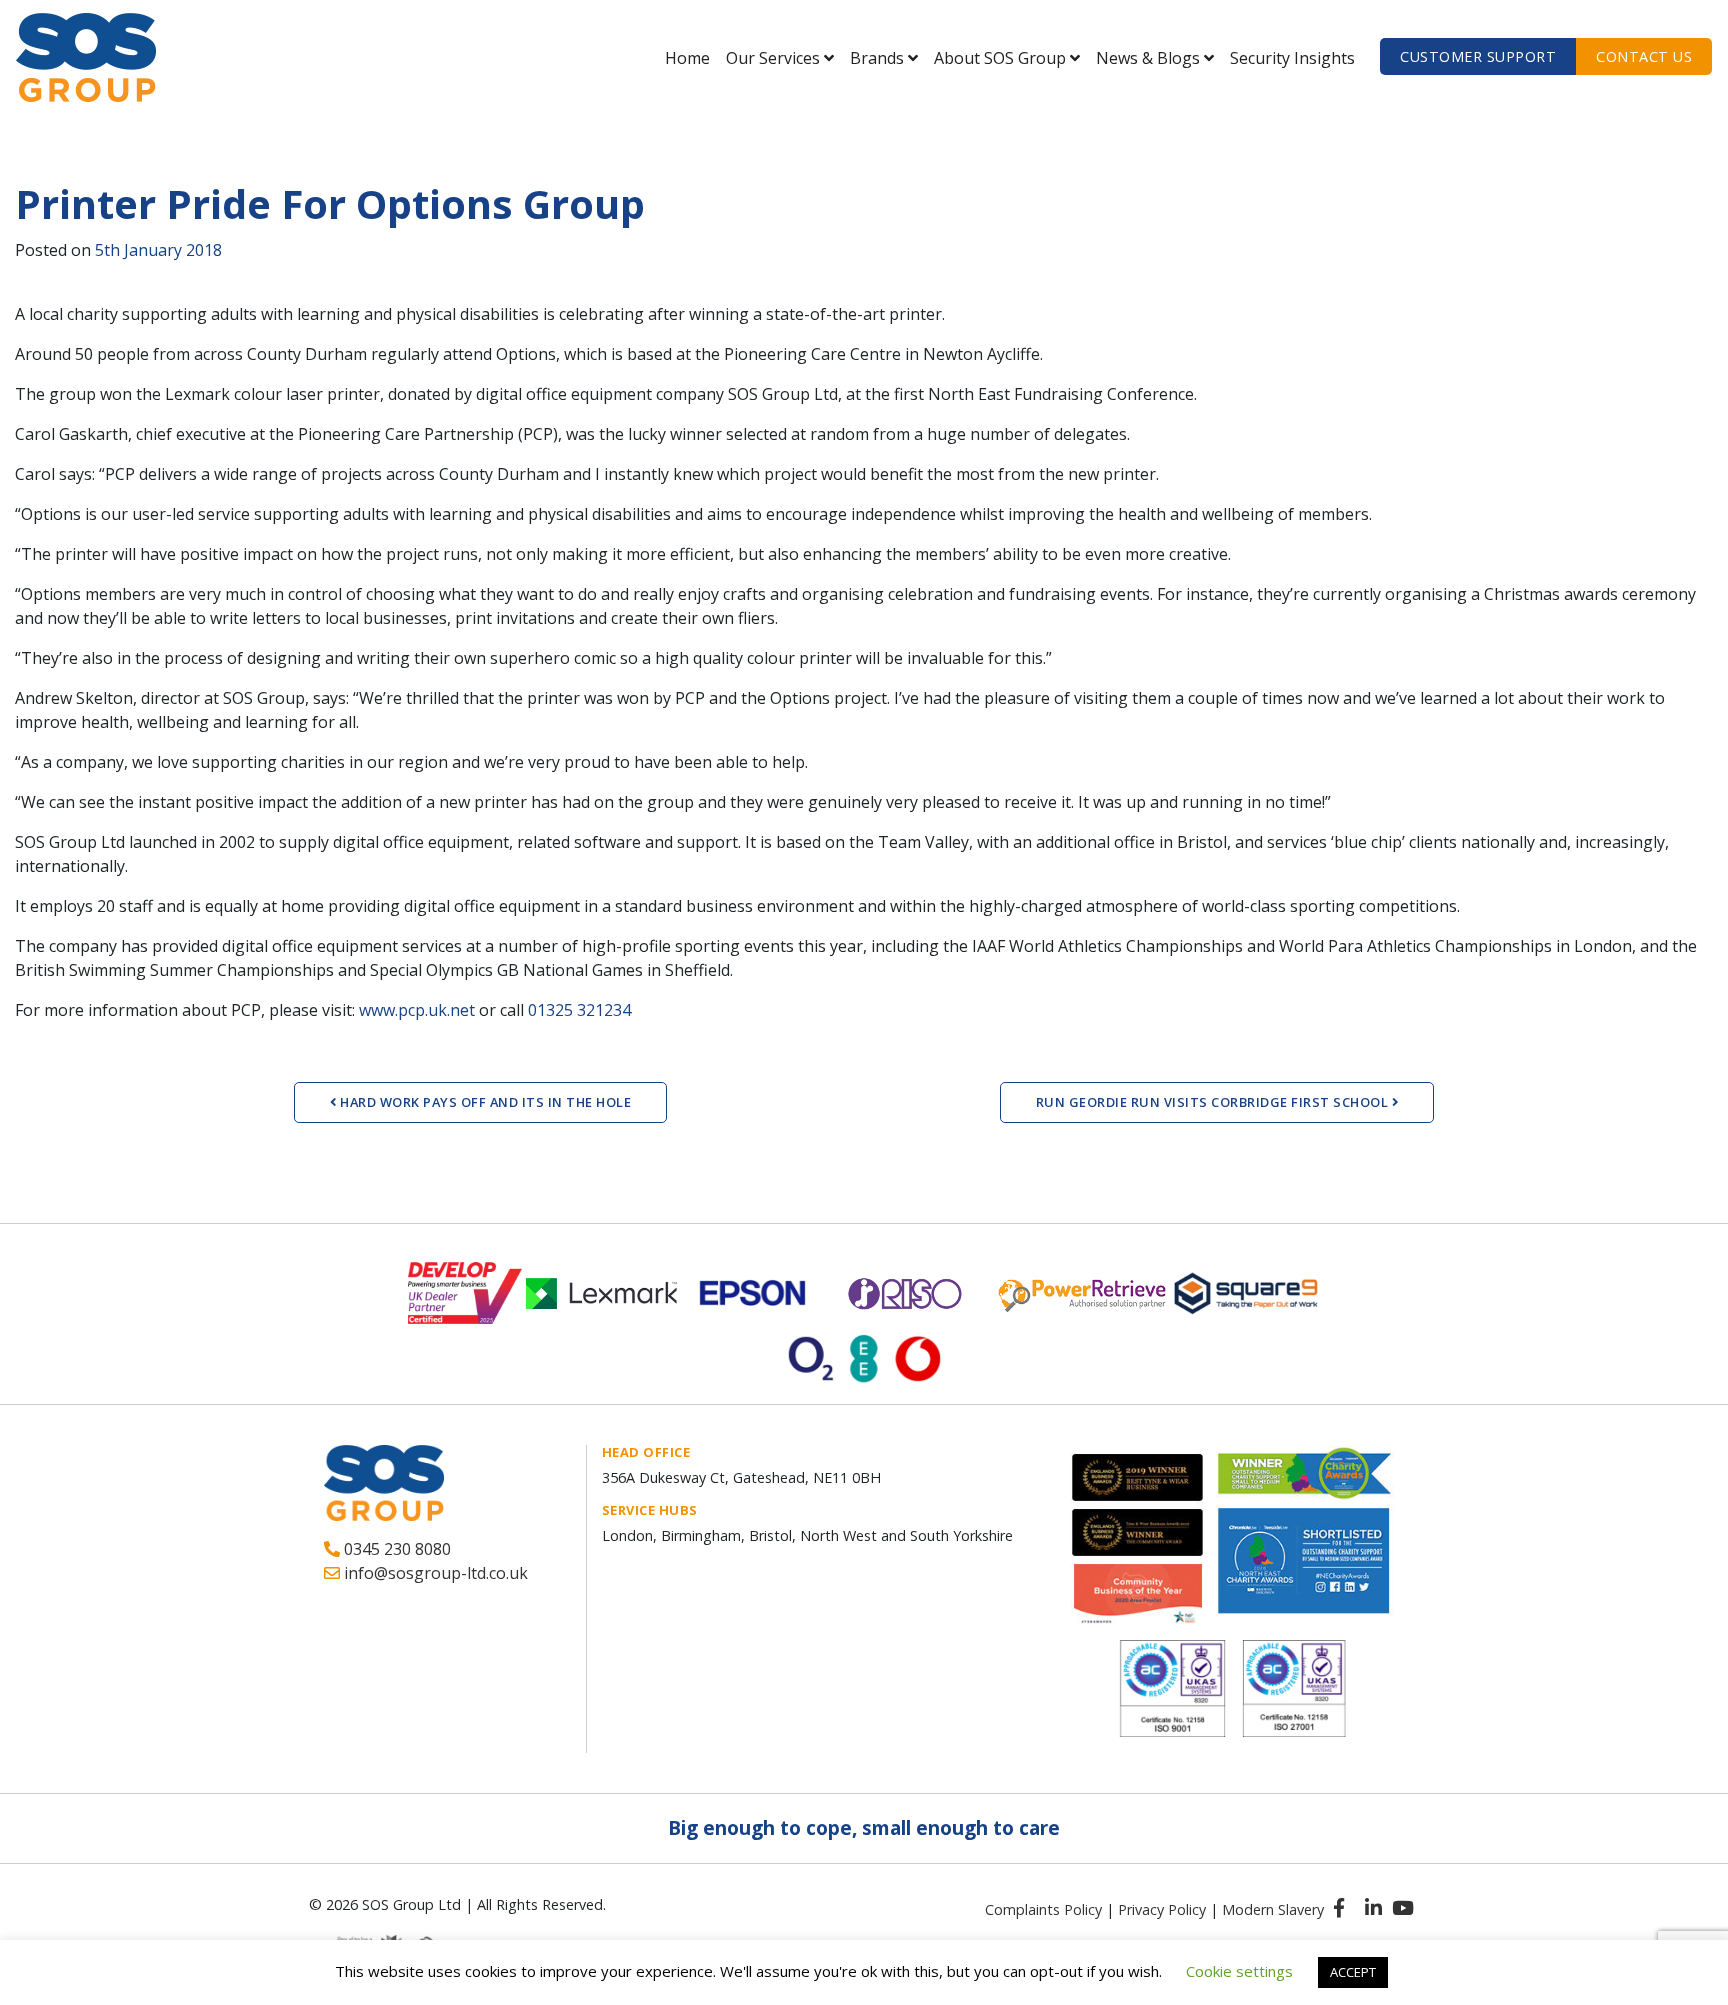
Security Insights (1292, 58)
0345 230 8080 (395, 1549)
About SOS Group (1000, 58)
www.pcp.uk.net (417, 1010)
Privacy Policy (1162, 1909)
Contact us (1644, 56)
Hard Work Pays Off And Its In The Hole (484, 1102)
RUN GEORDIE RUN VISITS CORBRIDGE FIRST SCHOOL (1214, 1102)
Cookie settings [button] (1239, 1971)
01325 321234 (579, 1010)
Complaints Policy (1043, 1909)
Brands (877, 58)
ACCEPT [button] (1353, 1972)
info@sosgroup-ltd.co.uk (434, 1573)
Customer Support (1478, 56)
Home (687, 58)
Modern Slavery (1273, 1909)
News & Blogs (1148, 58)
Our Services (773, 58)
